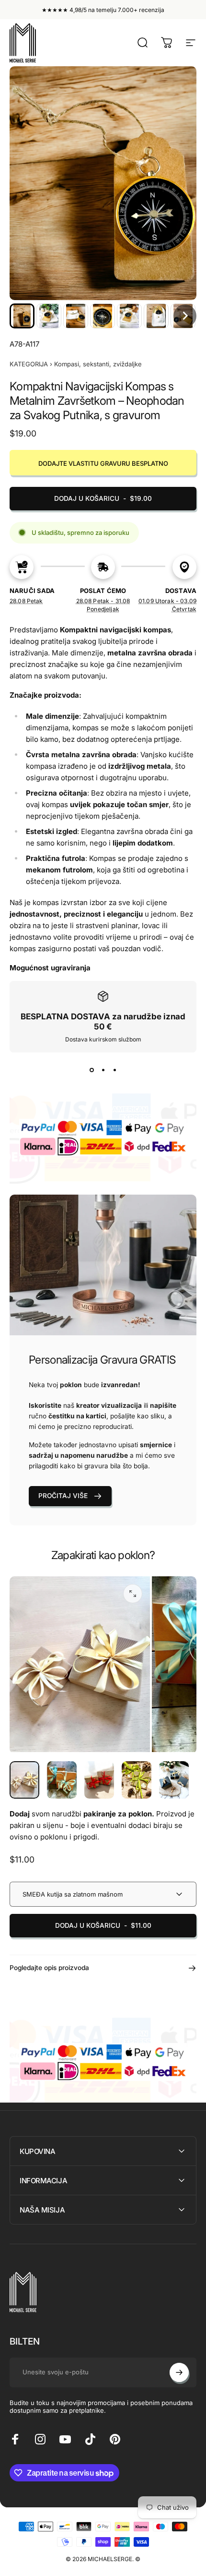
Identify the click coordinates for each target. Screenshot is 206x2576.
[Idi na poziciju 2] (62, 1780)
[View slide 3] (114, 1070)
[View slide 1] (92, 1070)
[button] (22, 316)
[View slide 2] (103, 1070)
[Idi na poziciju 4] (137, 1780)
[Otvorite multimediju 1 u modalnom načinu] (133, 1594)
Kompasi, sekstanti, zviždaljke (98, 364)
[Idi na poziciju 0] (24, 1780)
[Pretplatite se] (179, 2372)
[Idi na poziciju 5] (174, 1780)
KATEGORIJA (29, 364)
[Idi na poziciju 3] (99, 1780)
